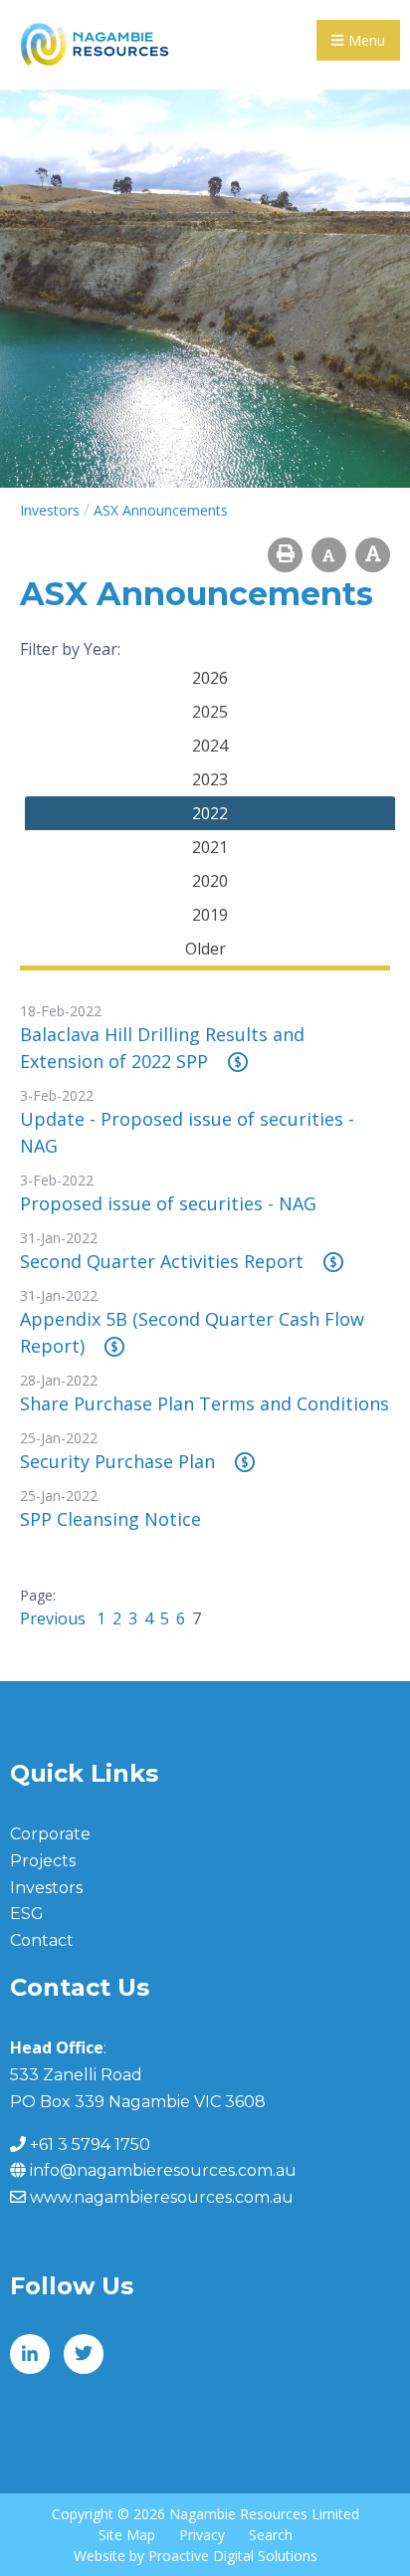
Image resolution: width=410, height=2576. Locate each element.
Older (205, 949)
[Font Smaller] (329, 555)
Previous (55, 1618)
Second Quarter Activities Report (162, 1261)
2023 (210, 779)
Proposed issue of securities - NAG (168, 1203)
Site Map (127, 2535)
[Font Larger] (373, 555)
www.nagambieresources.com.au (162, 2197)
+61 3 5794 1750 (90, 2145)
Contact (42, 1940)
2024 (210, 746)
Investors (46, 1888)
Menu (365, 40)
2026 (210, 678)
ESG (27, 1914)
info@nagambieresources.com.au (163, 2170)
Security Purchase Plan (117, 1461)
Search (271, 2535)
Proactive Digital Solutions (233, 2556)
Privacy (202, 2535)
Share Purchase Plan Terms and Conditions (205, 1403)
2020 (210, 881)
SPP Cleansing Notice (110, 1519)
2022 (210, 813)
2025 (210, 712)
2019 (210, 915)
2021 (210, 847)
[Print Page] (285, 555)
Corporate (50, 1834)
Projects (43, 1861)
